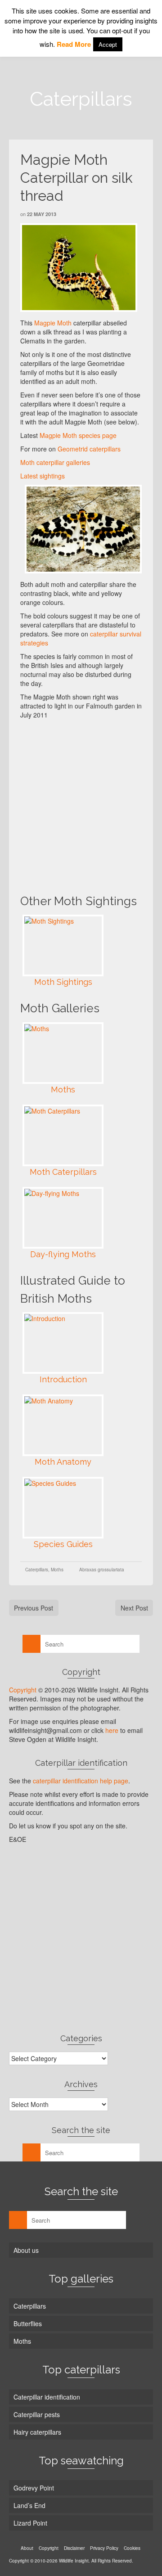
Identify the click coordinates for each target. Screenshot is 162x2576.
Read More (74, 44)
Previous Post (34, 1608)
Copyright (23, 1690)
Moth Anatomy (63, 1462)
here (112, 1730)
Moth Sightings (63, 982)
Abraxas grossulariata (102, 1570)
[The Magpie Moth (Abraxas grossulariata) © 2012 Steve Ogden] (83, 529)
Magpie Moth (53, 323)
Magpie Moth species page (78, 435)
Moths (63, 1089)
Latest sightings (43, 476)
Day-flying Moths (63, 1254)
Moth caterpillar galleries (55, 462)
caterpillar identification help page (81, 1781)
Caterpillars (37, 1570)
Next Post (134, 1608)
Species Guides (63, 1544)
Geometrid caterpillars (89, 449)
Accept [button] (108, 44)
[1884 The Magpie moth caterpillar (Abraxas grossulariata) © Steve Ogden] (79, 268)
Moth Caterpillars (63, 1172)
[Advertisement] (81, 805)
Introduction (63, 1379)
